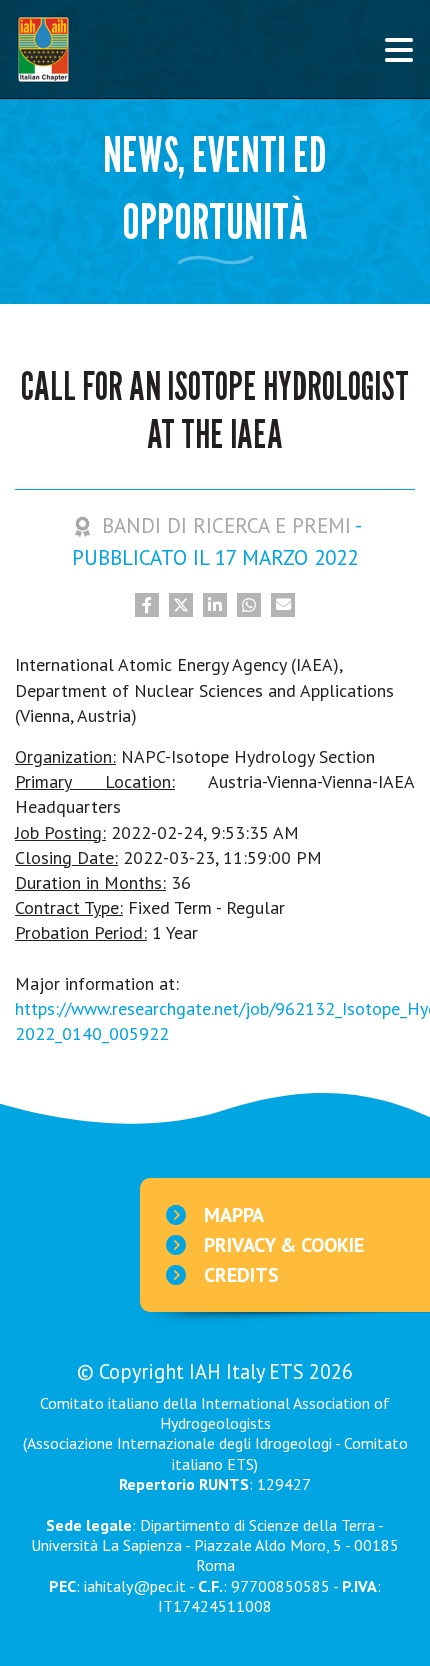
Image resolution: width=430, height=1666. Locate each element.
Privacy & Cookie (284, 1245)
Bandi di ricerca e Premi (226, 525)
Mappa (234, 1215)
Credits (241, 1275)
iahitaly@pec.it (135, 1586)
